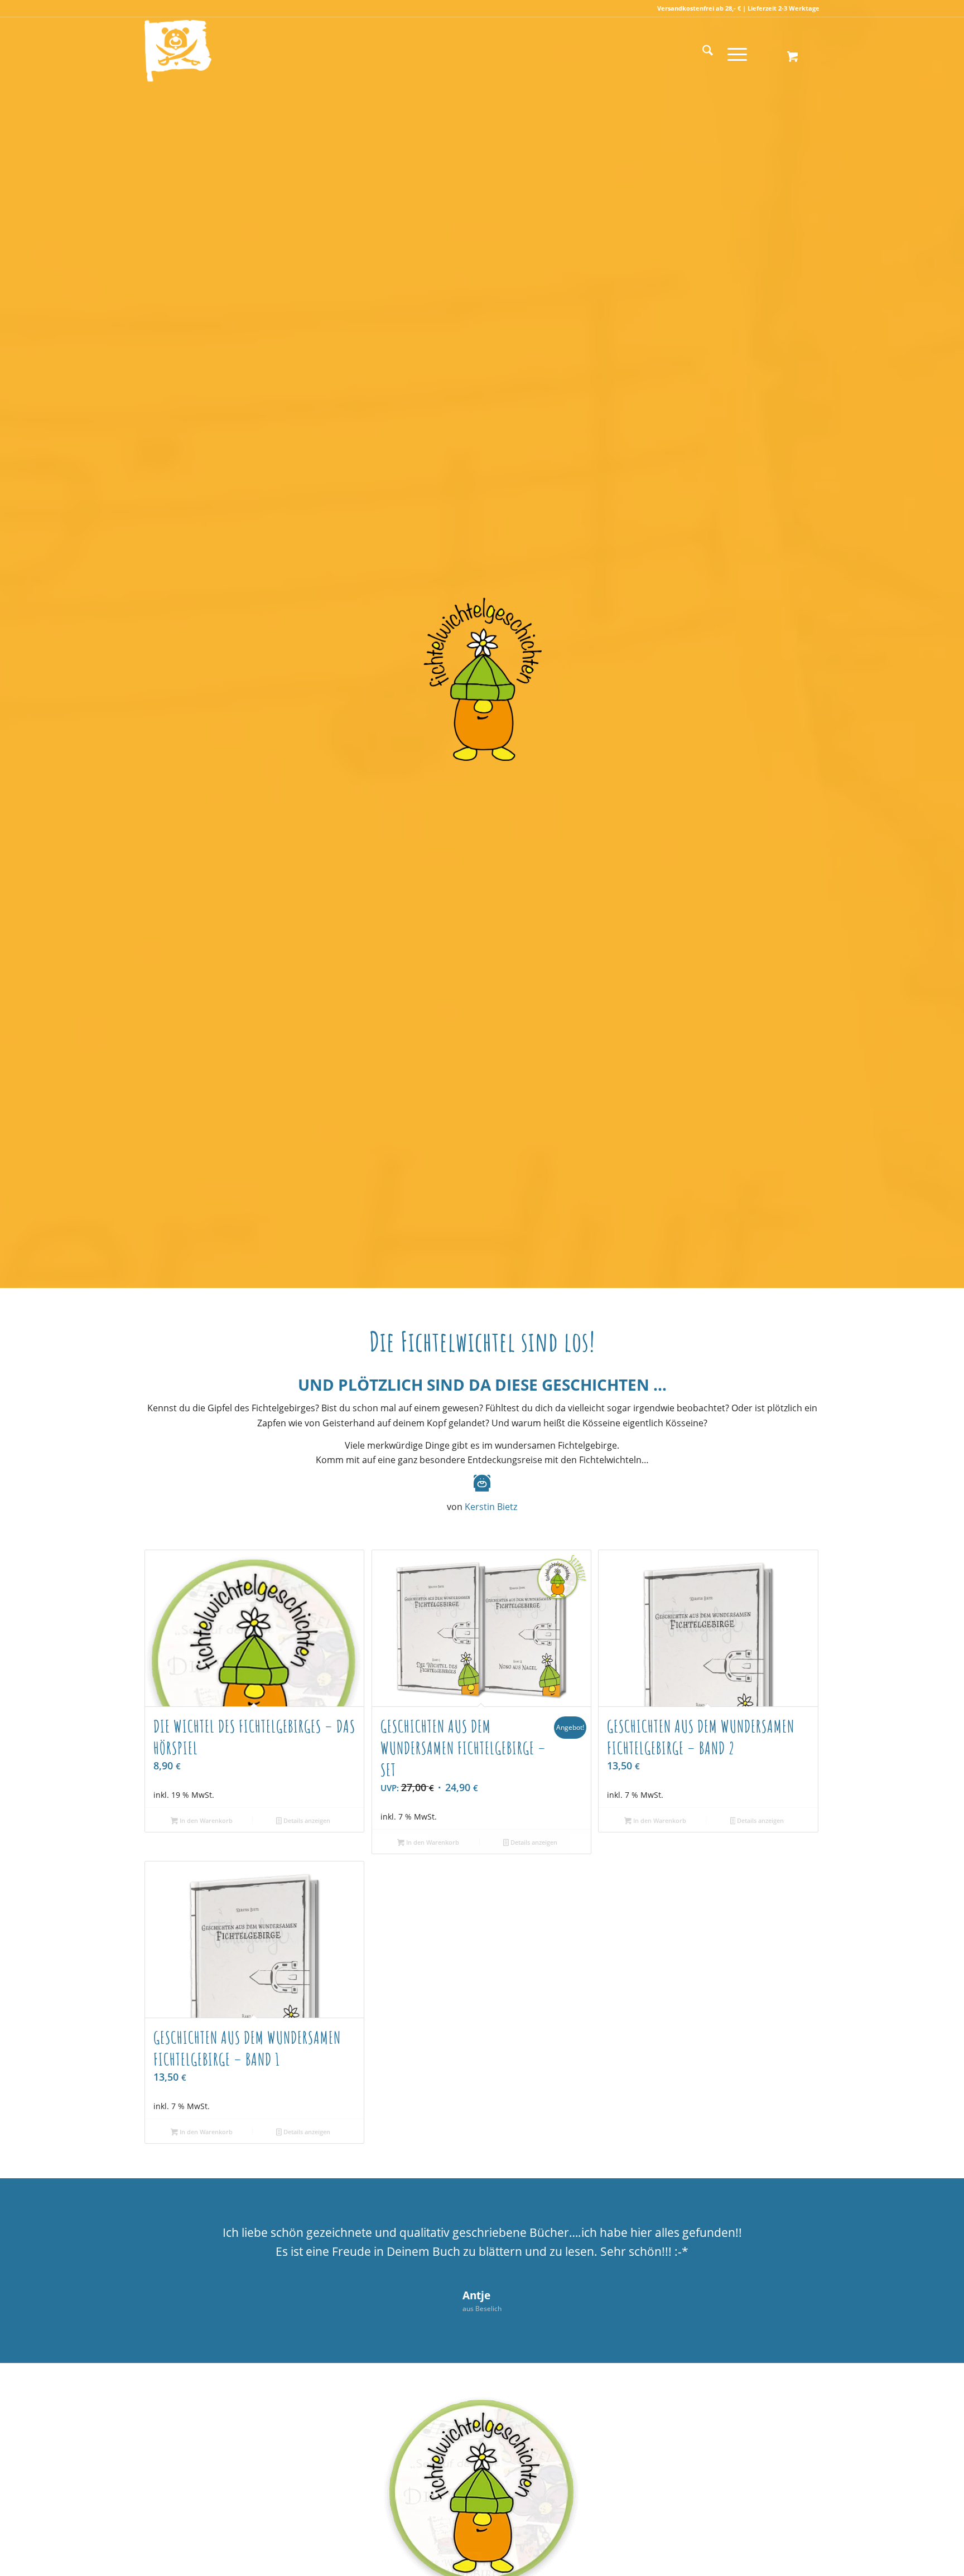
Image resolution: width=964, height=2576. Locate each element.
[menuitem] (708, 51)
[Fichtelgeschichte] (233, 51)
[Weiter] (794, 2239)
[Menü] (734, 51)
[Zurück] (170, 2239)
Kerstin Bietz (491, 1507)
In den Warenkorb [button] (205, 1820)
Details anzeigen (306, 1820)
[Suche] (708, 51)
